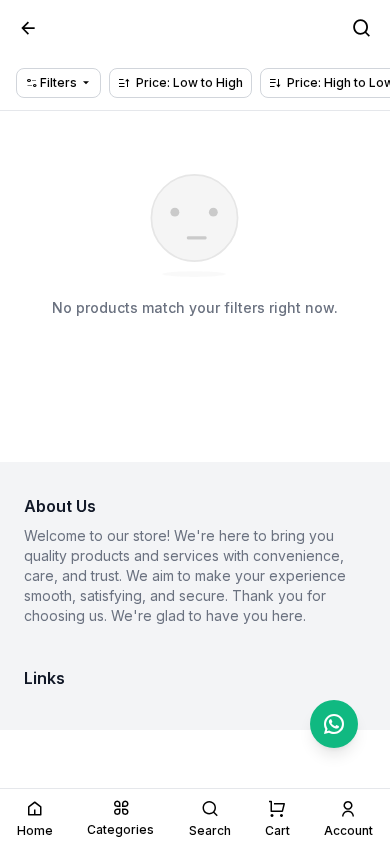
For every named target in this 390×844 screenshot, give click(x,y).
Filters (57, 82)
